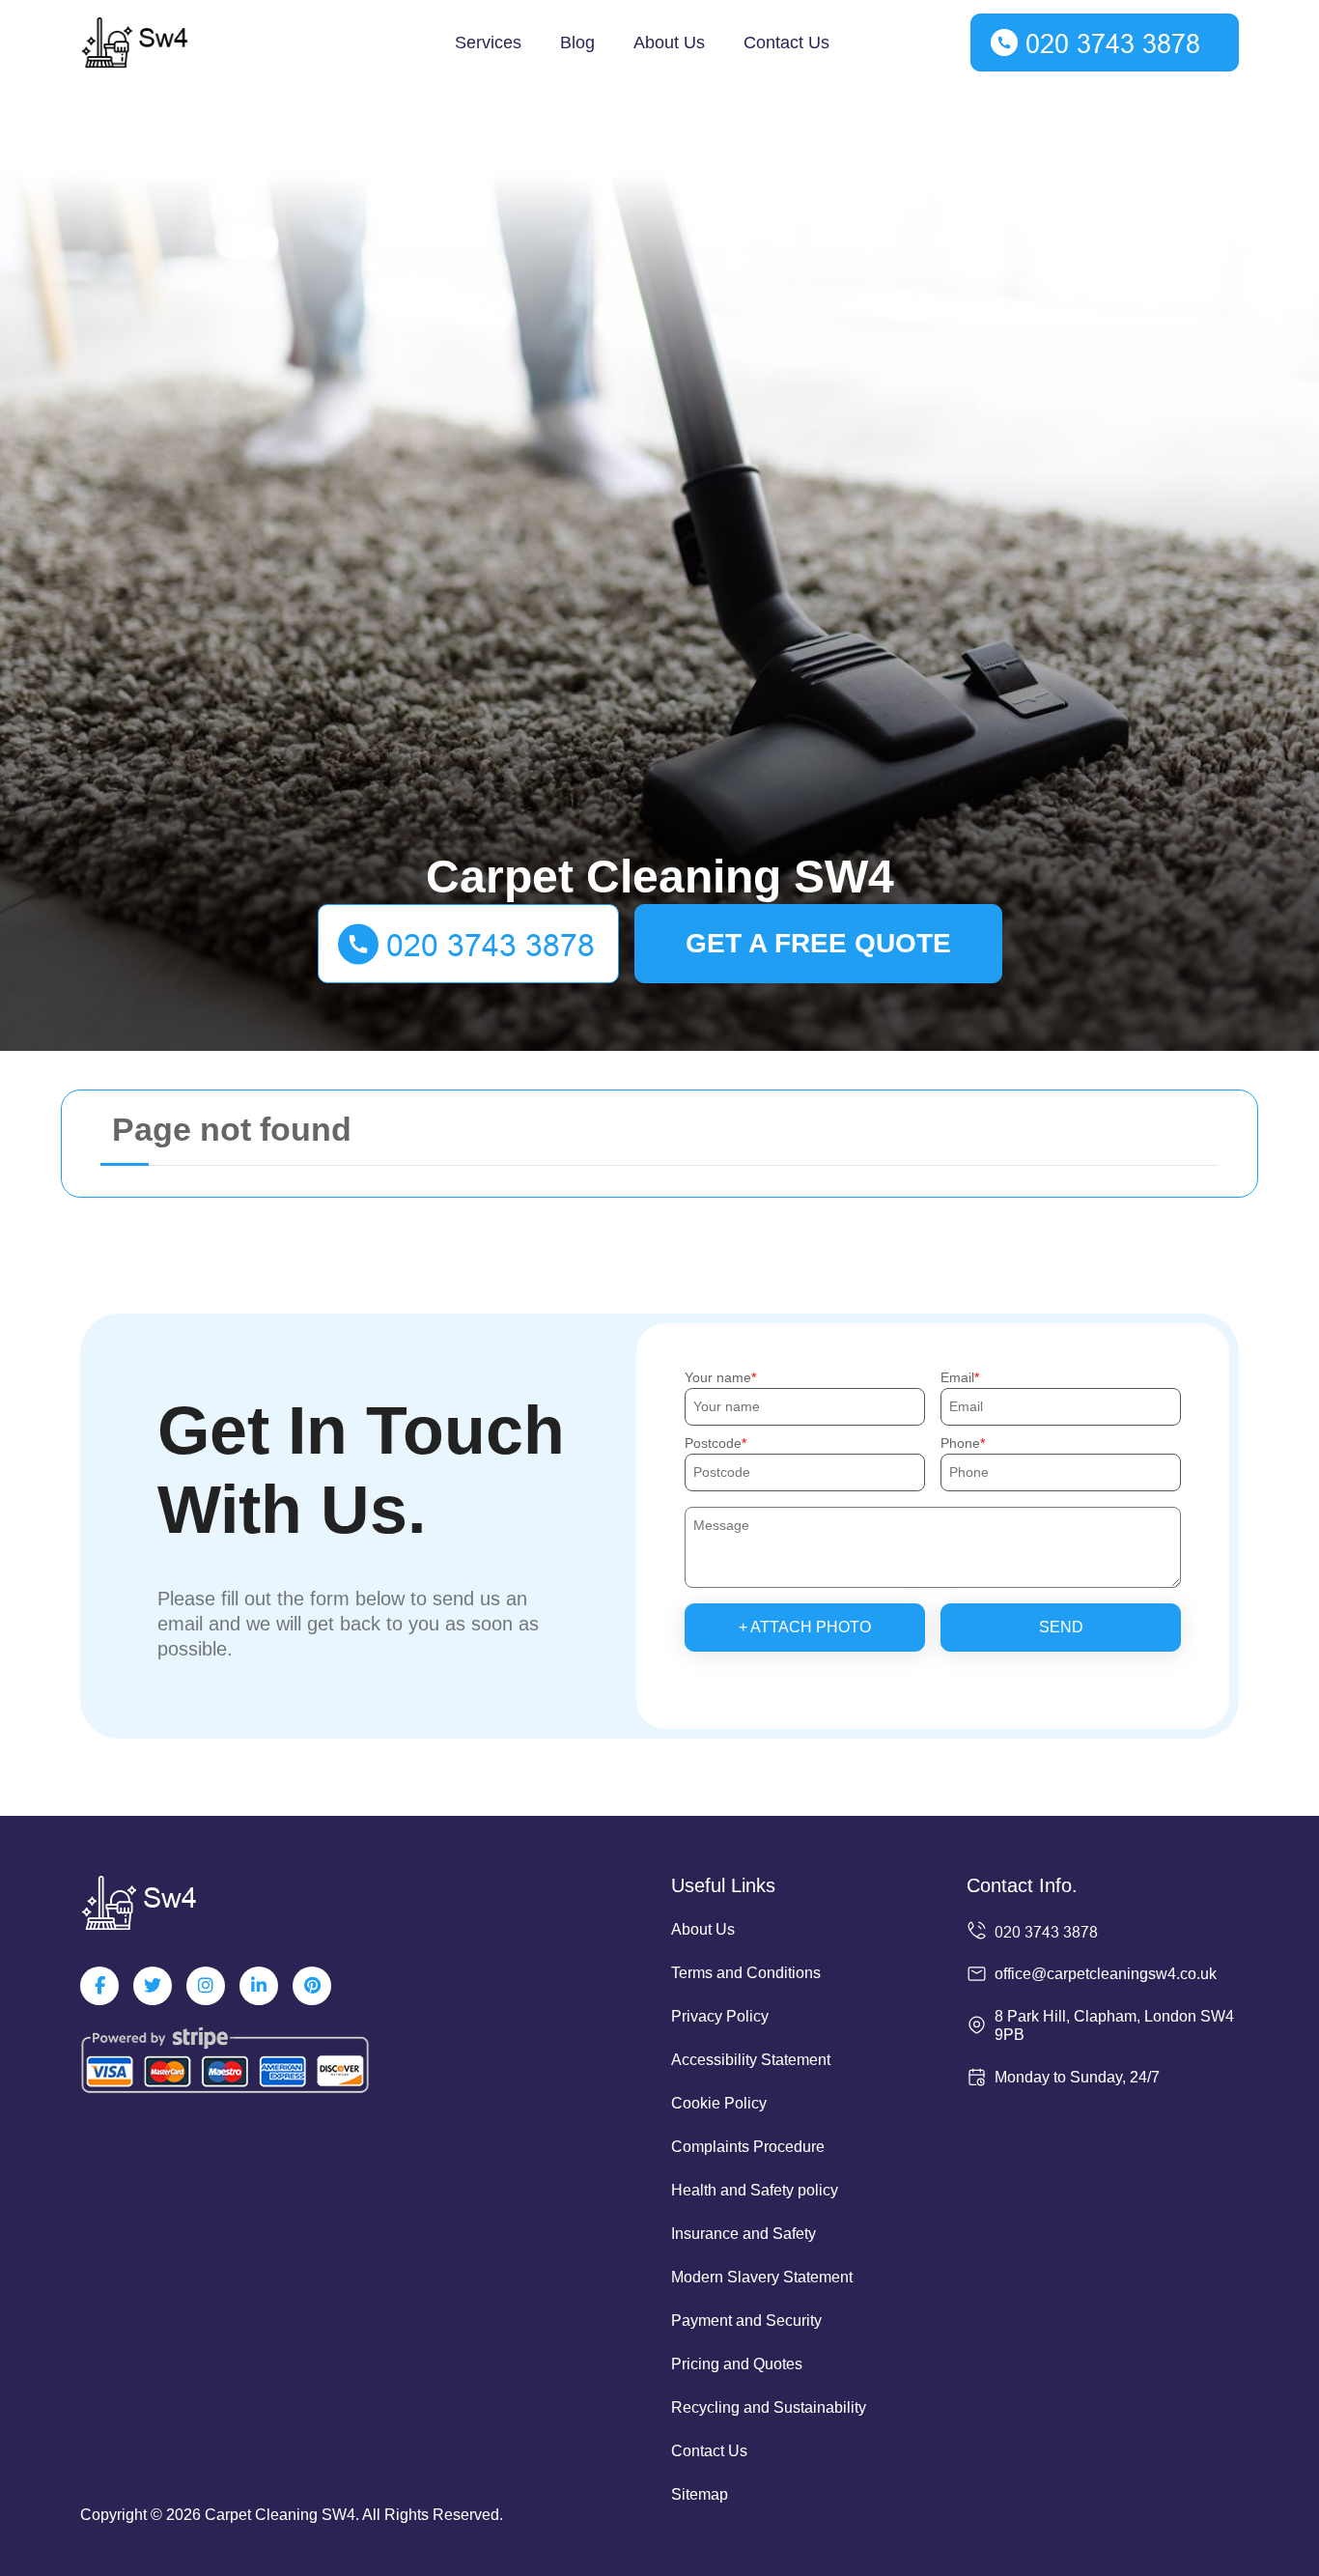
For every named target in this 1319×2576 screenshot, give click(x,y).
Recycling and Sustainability (769, 2407)
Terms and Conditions (746, 1973)
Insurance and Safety (744, 2234)
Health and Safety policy (755, 2190)
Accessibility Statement (751, 2060)
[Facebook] (99, 1986)
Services (488, 42)
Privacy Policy (720, 2016)
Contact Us (786, 42)
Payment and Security (746, 2321)
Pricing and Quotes (737, 2364)
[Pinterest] (312, 1986)
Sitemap (700, 2494)
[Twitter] (153, 1986)
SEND (1061, 1627)
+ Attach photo (805, 1627)
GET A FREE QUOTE (818, 943)
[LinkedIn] (259, 1986)
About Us (669, 42)
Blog (577, 42)
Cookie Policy (719, 2103)
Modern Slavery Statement (762, 2277)
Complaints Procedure (748, 2147)
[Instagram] (206, 1986)
